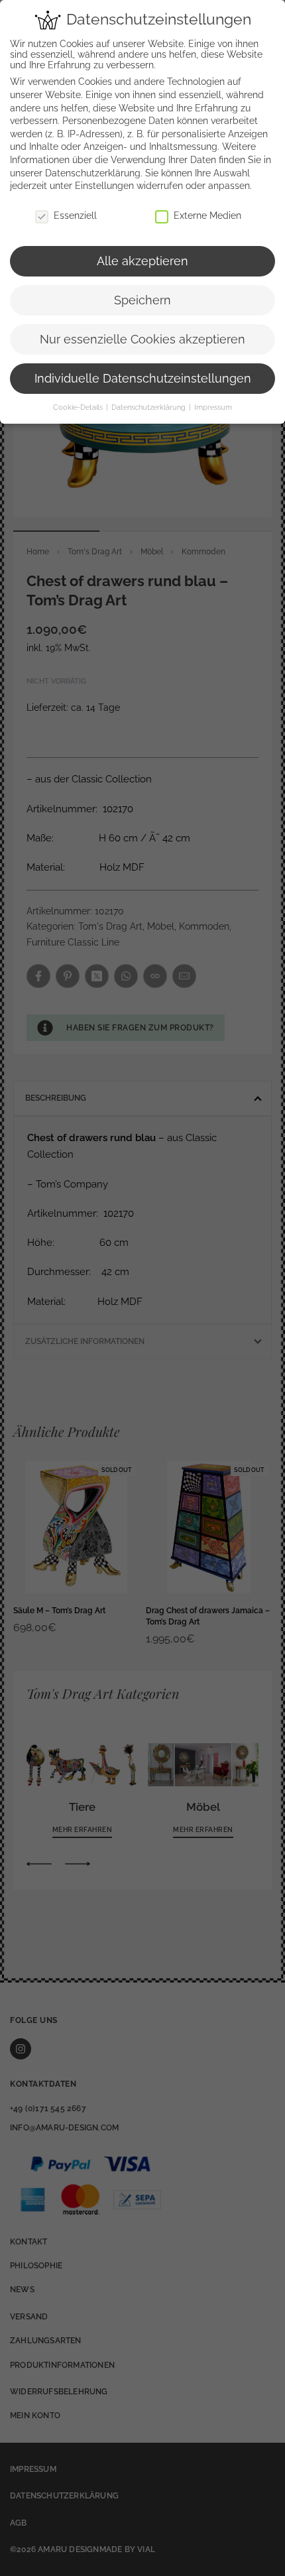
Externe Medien (207, 215)
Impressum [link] (213, 407)
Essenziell (75, 215)
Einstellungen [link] (104, 186)
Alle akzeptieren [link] (142, 261)
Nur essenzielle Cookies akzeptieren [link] (142, 339)
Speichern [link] (142, 300)
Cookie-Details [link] (79, 407)
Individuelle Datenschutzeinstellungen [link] (143, 379)
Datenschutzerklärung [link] (93, 173)
